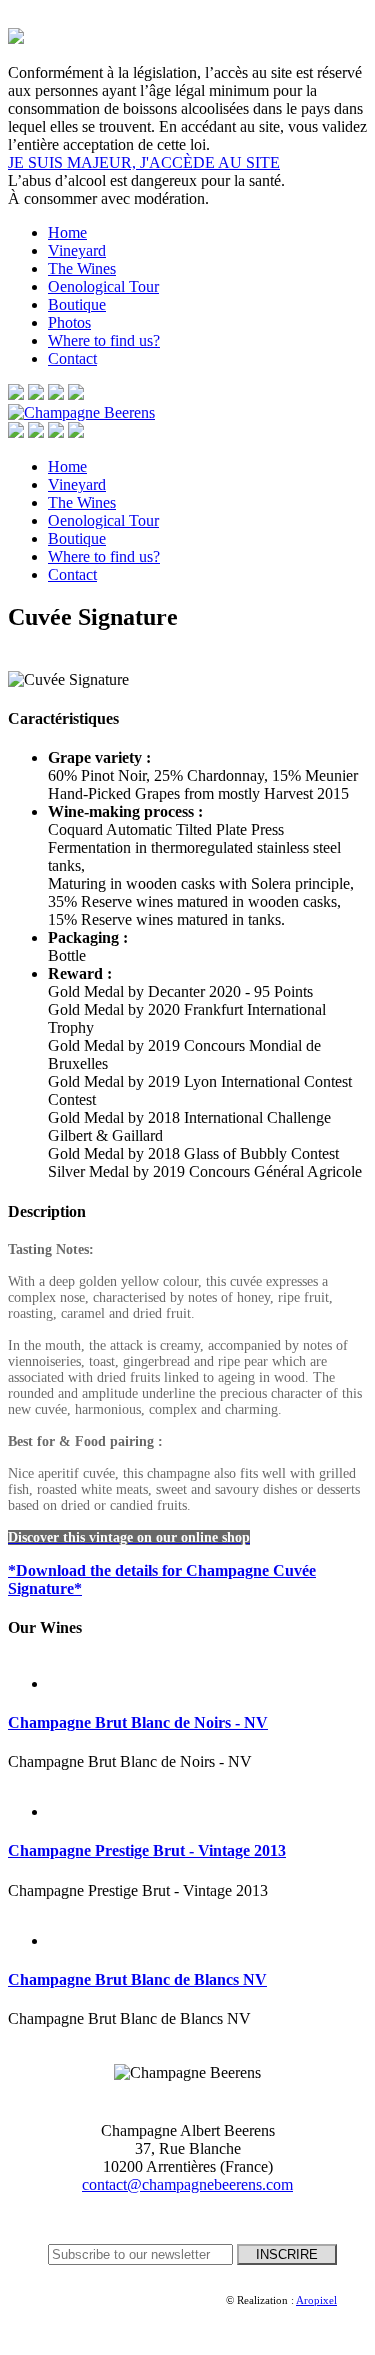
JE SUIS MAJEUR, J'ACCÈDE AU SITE (144, 162)
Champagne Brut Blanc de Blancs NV (137, 1979)
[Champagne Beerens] (81, 412)
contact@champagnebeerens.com (187, 2184)
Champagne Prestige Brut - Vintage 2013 (147, 1850)
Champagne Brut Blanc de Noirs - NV (138, 1722)
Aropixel (316, 2300)
